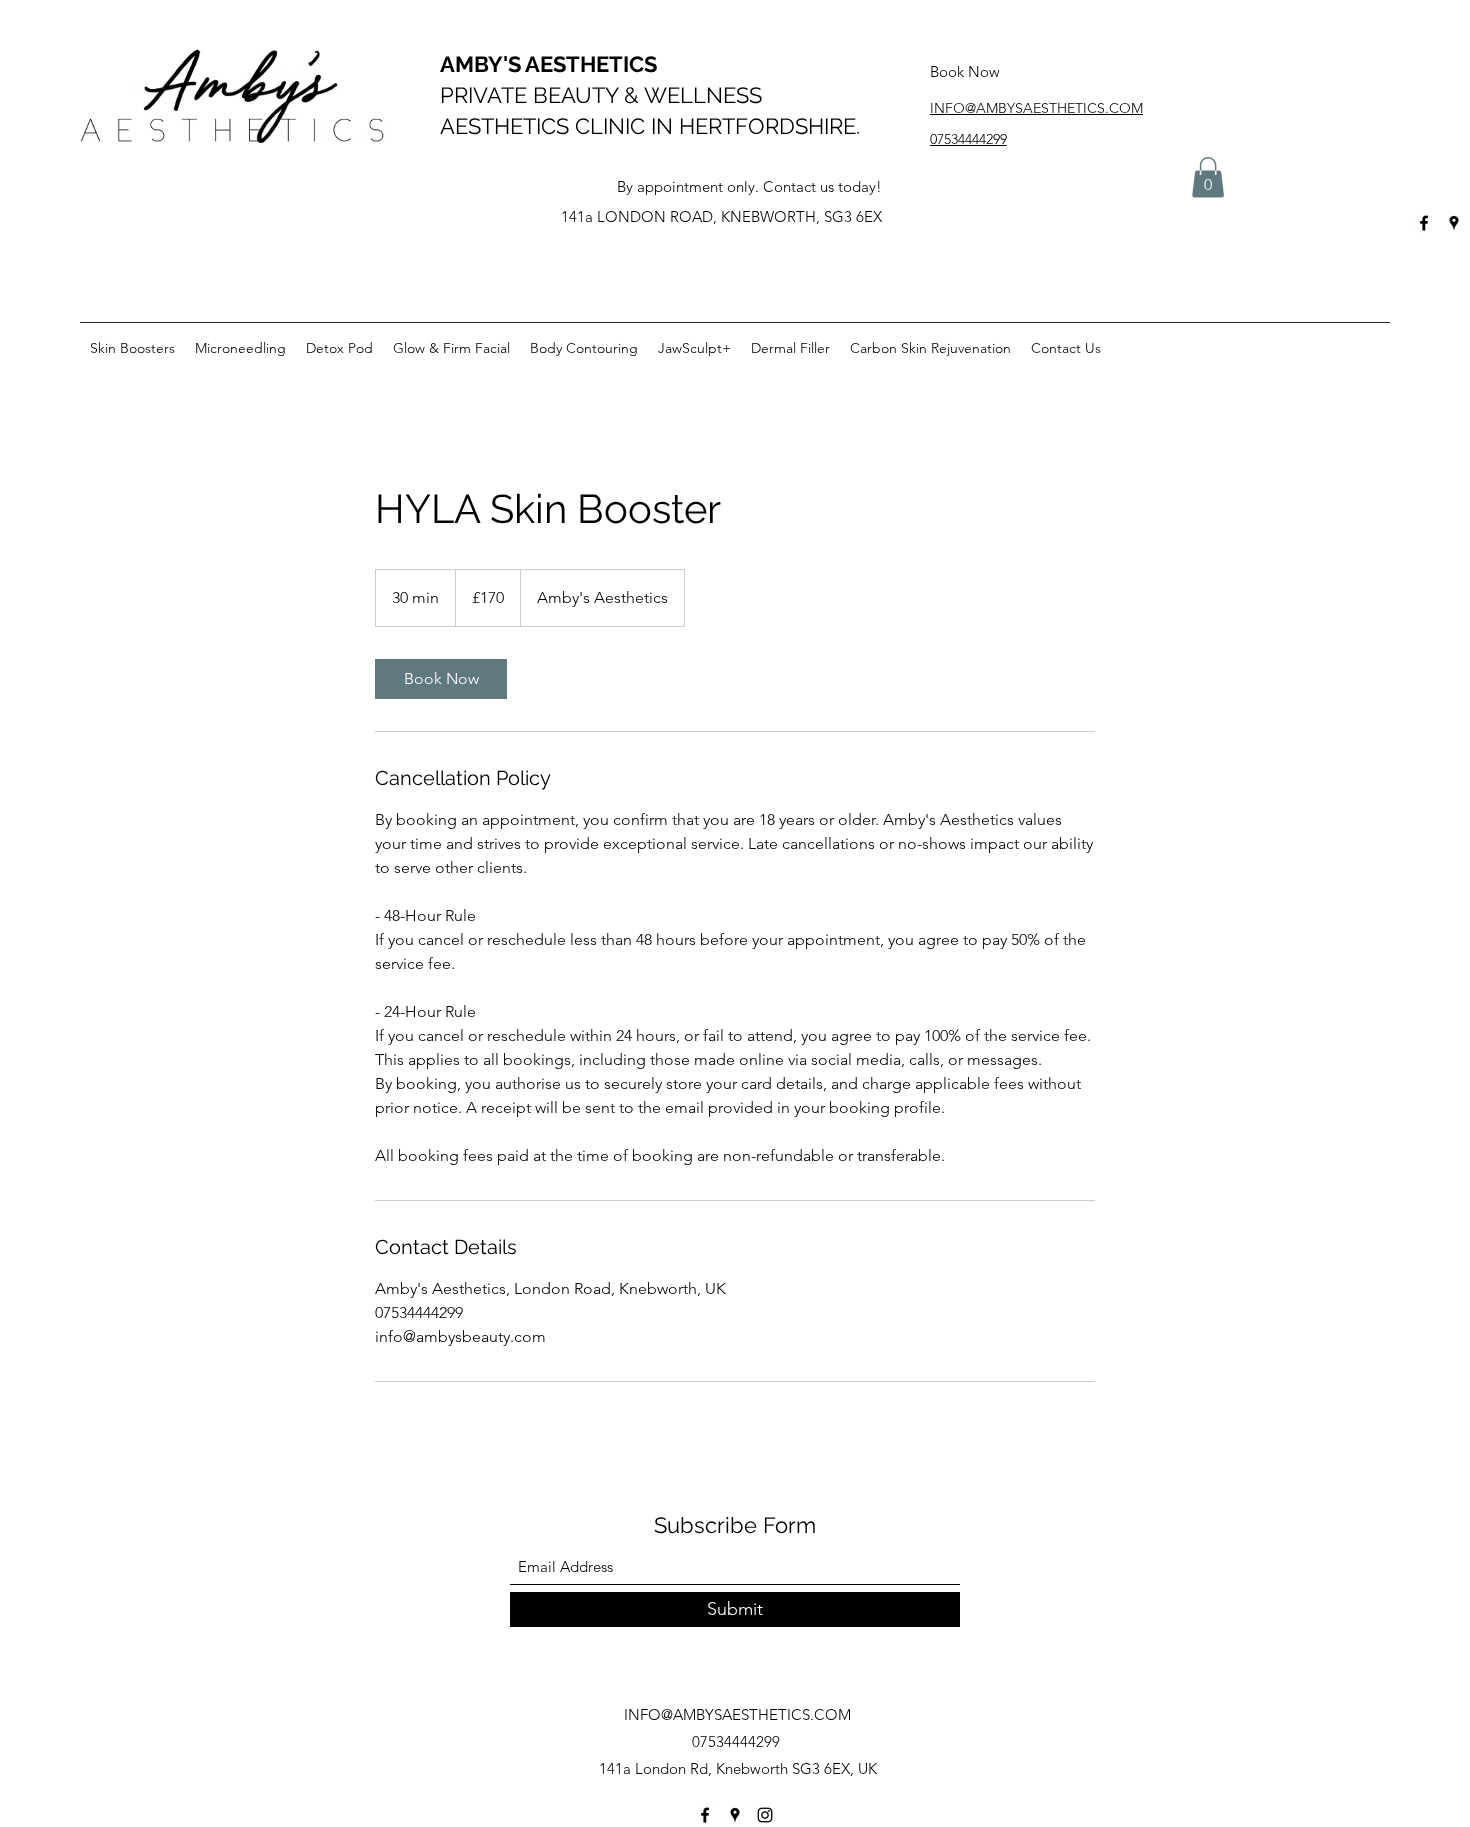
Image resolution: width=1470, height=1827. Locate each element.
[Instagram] (765, 1815)
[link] (441, 679)
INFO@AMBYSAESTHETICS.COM (737, 1714)
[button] (1208, 177)
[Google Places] (1454, 223)
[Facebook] (1424, 223)
